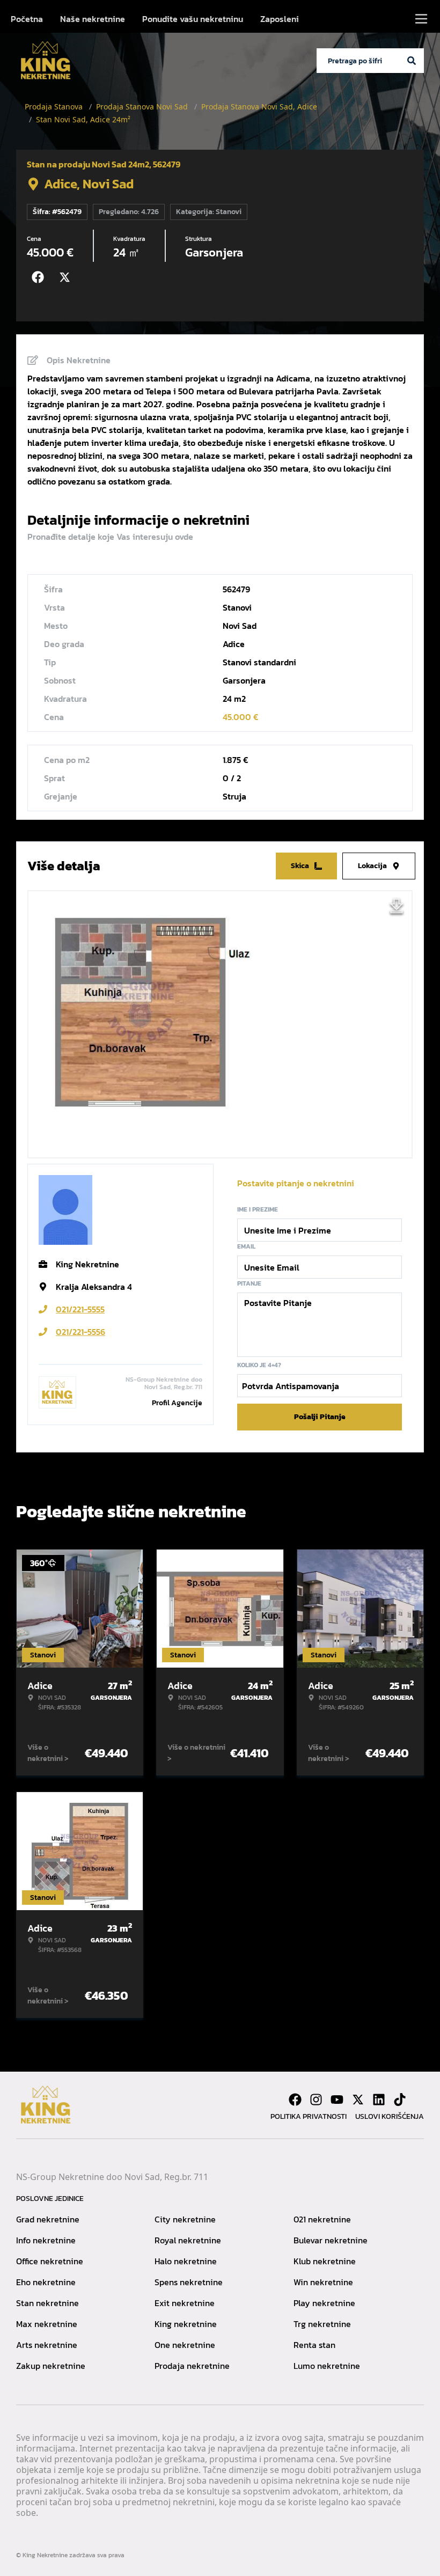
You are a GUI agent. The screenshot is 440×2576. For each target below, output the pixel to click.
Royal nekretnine (188, 2240)
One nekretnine (185, 2345)
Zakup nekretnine (51, 2366)
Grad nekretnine (48, 2219)
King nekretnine (186, 2324)
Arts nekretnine (47, 2345)
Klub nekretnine (325, 2261)
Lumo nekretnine (327, 2366)
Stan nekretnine (47, 2303)
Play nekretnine (324, 2303)
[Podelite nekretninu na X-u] (67, 277)
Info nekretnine (46, 2240)
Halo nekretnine (186, 2261)
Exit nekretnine (185, 2303)
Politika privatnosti (309, 2116)
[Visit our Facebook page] (295, 2100)
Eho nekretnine (46, 2282)
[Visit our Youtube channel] (337, 2100)
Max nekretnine (47, 2324)
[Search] (412, 61)
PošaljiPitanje (320, 1417)
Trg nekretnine (322, 2324)
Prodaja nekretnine (192, 2366)
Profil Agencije (177, 1403)
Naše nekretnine (93, 19)
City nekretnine (185, 2219)
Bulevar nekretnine (331, 2240)
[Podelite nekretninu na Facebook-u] (40, 277)
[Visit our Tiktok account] (400, 2100)
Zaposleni (280, 19)
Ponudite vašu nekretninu (193, 19)
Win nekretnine (323, 2282)
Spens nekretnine (189, 2282)
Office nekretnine (50, 2261)
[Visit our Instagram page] (316, 2100)
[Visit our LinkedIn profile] (379, 2100)
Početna (27, 19)
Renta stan (314, 2345)
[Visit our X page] (358, 2100)
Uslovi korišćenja (390, 2116)
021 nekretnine (322, 2219)
